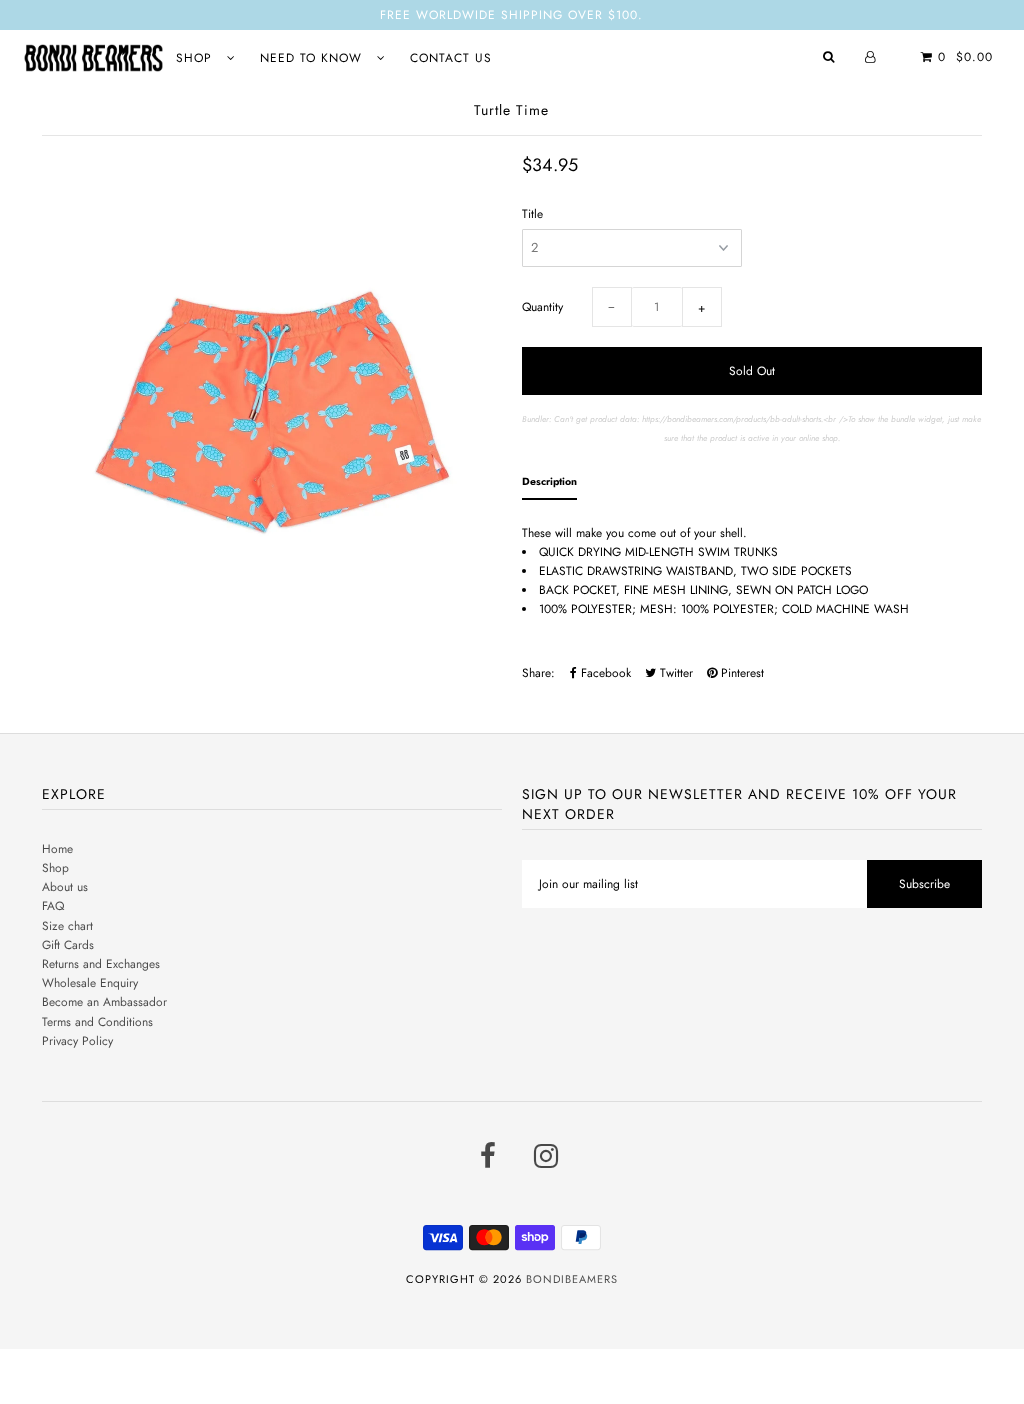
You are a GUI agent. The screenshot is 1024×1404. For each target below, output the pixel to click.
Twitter (674, 673)
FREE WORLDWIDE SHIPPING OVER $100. (511, 15)
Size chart (67, 926)
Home (57, 849)
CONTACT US (451, 58)
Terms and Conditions (97, 1022)
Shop (55, 868)
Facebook (604, 673)
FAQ (53, 906)
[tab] (549, 485)
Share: (538, 673)
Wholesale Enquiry (90, 983)
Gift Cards (68, 945)
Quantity (542, 307)
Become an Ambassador (104, 1002)
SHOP (196, 58)
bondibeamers (572, 1279)
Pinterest (740, 673)
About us (65, 887)
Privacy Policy (77, 1041)
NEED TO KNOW (313, 58)
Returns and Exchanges (101, 964)
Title (532, 214)
